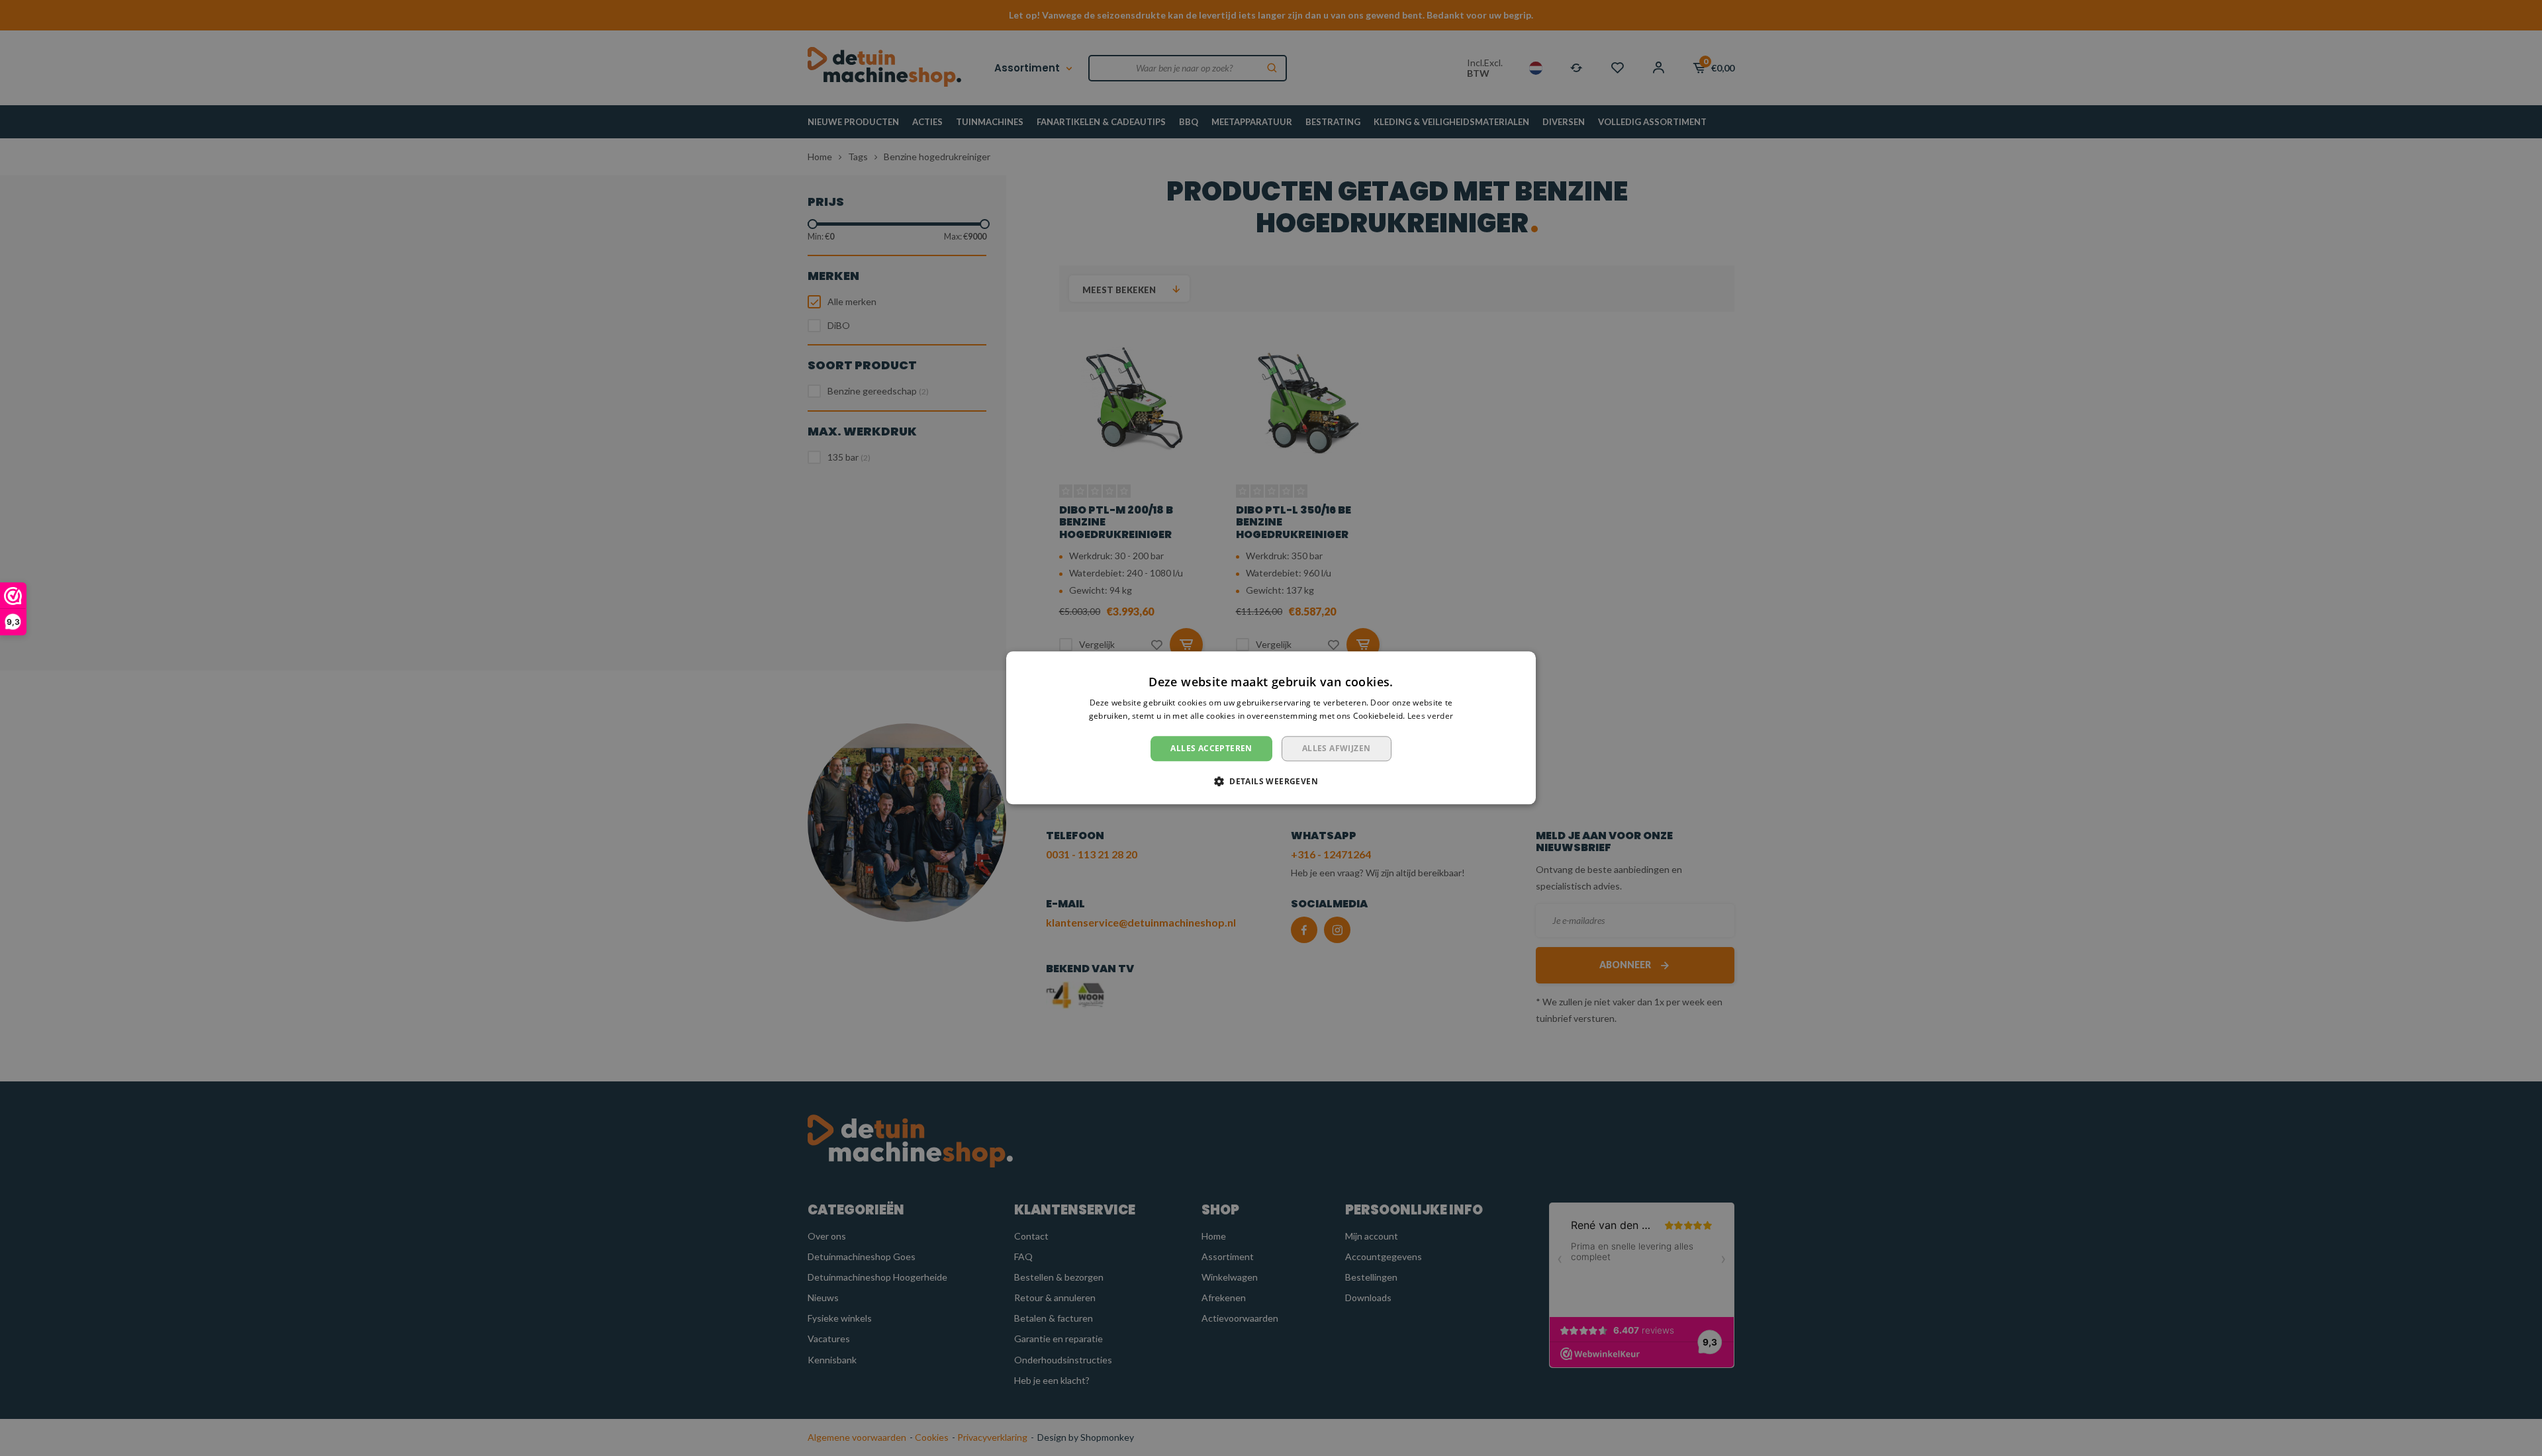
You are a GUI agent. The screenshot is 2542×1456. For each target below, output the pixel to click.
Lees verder (1430, 716)
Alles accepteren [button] (1211, 748)
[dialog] (1271, 728)
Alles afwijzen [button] (1337, 748)
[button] (1271, 782)
